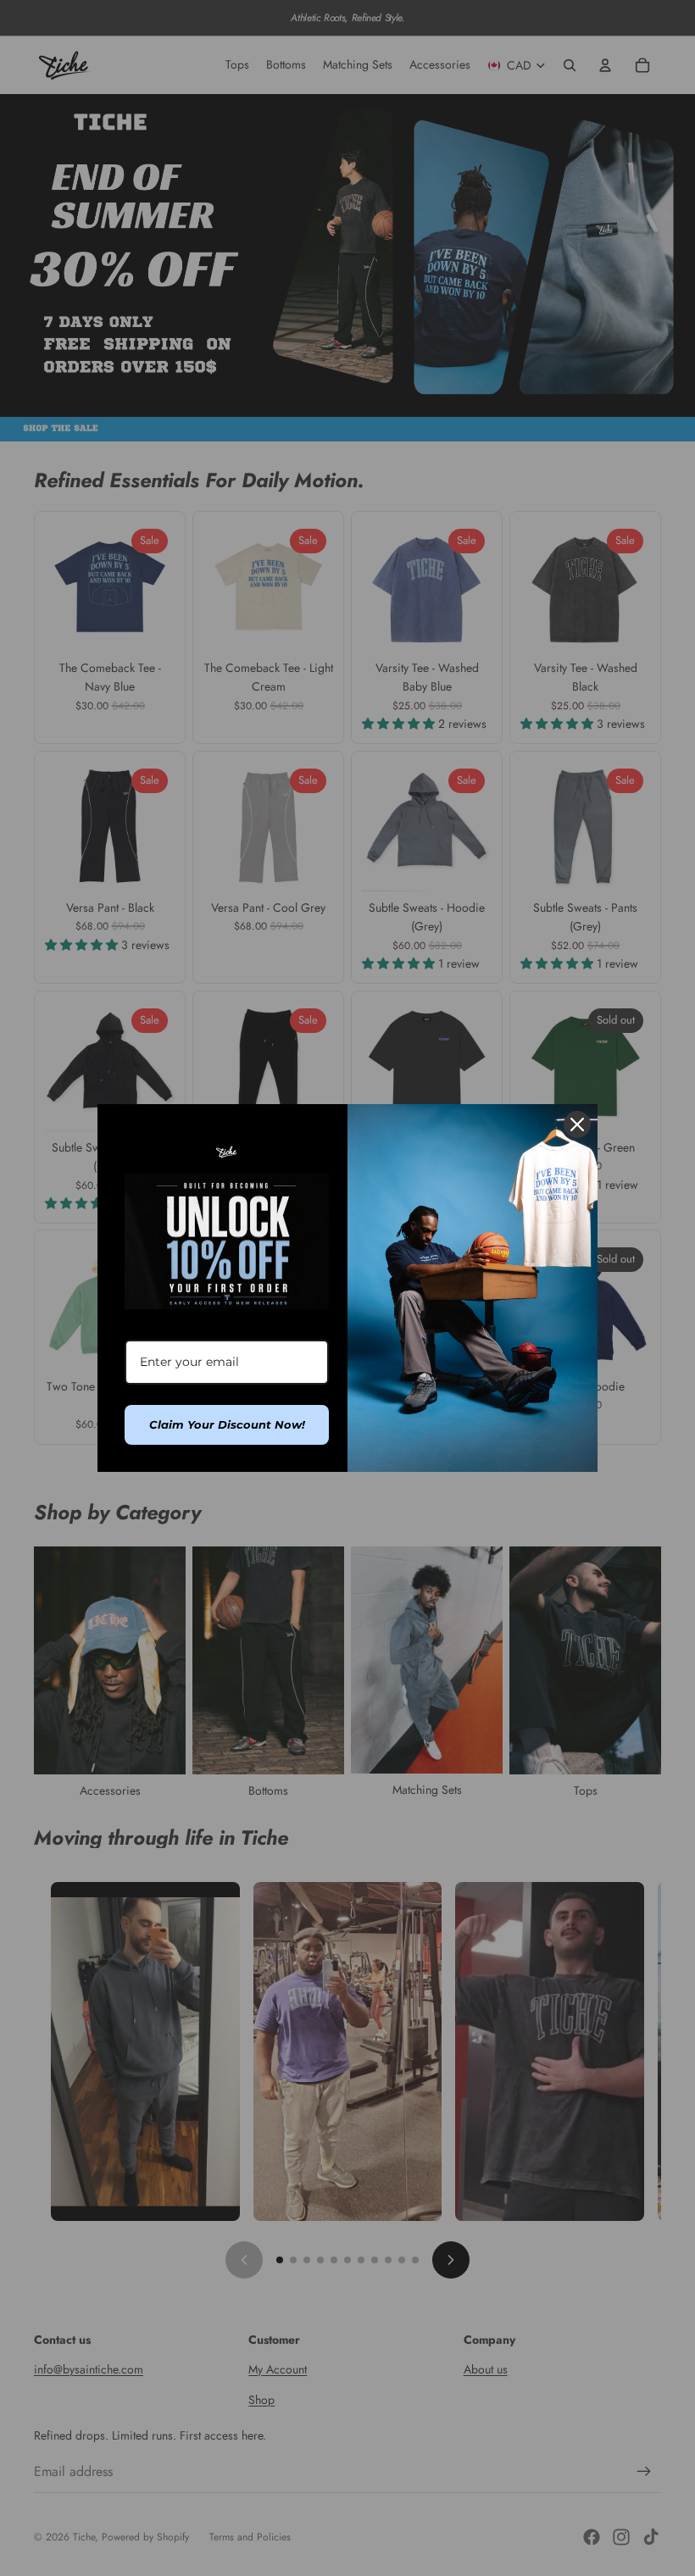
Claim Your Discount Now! (227, 1424)
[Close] (577, 1124)
